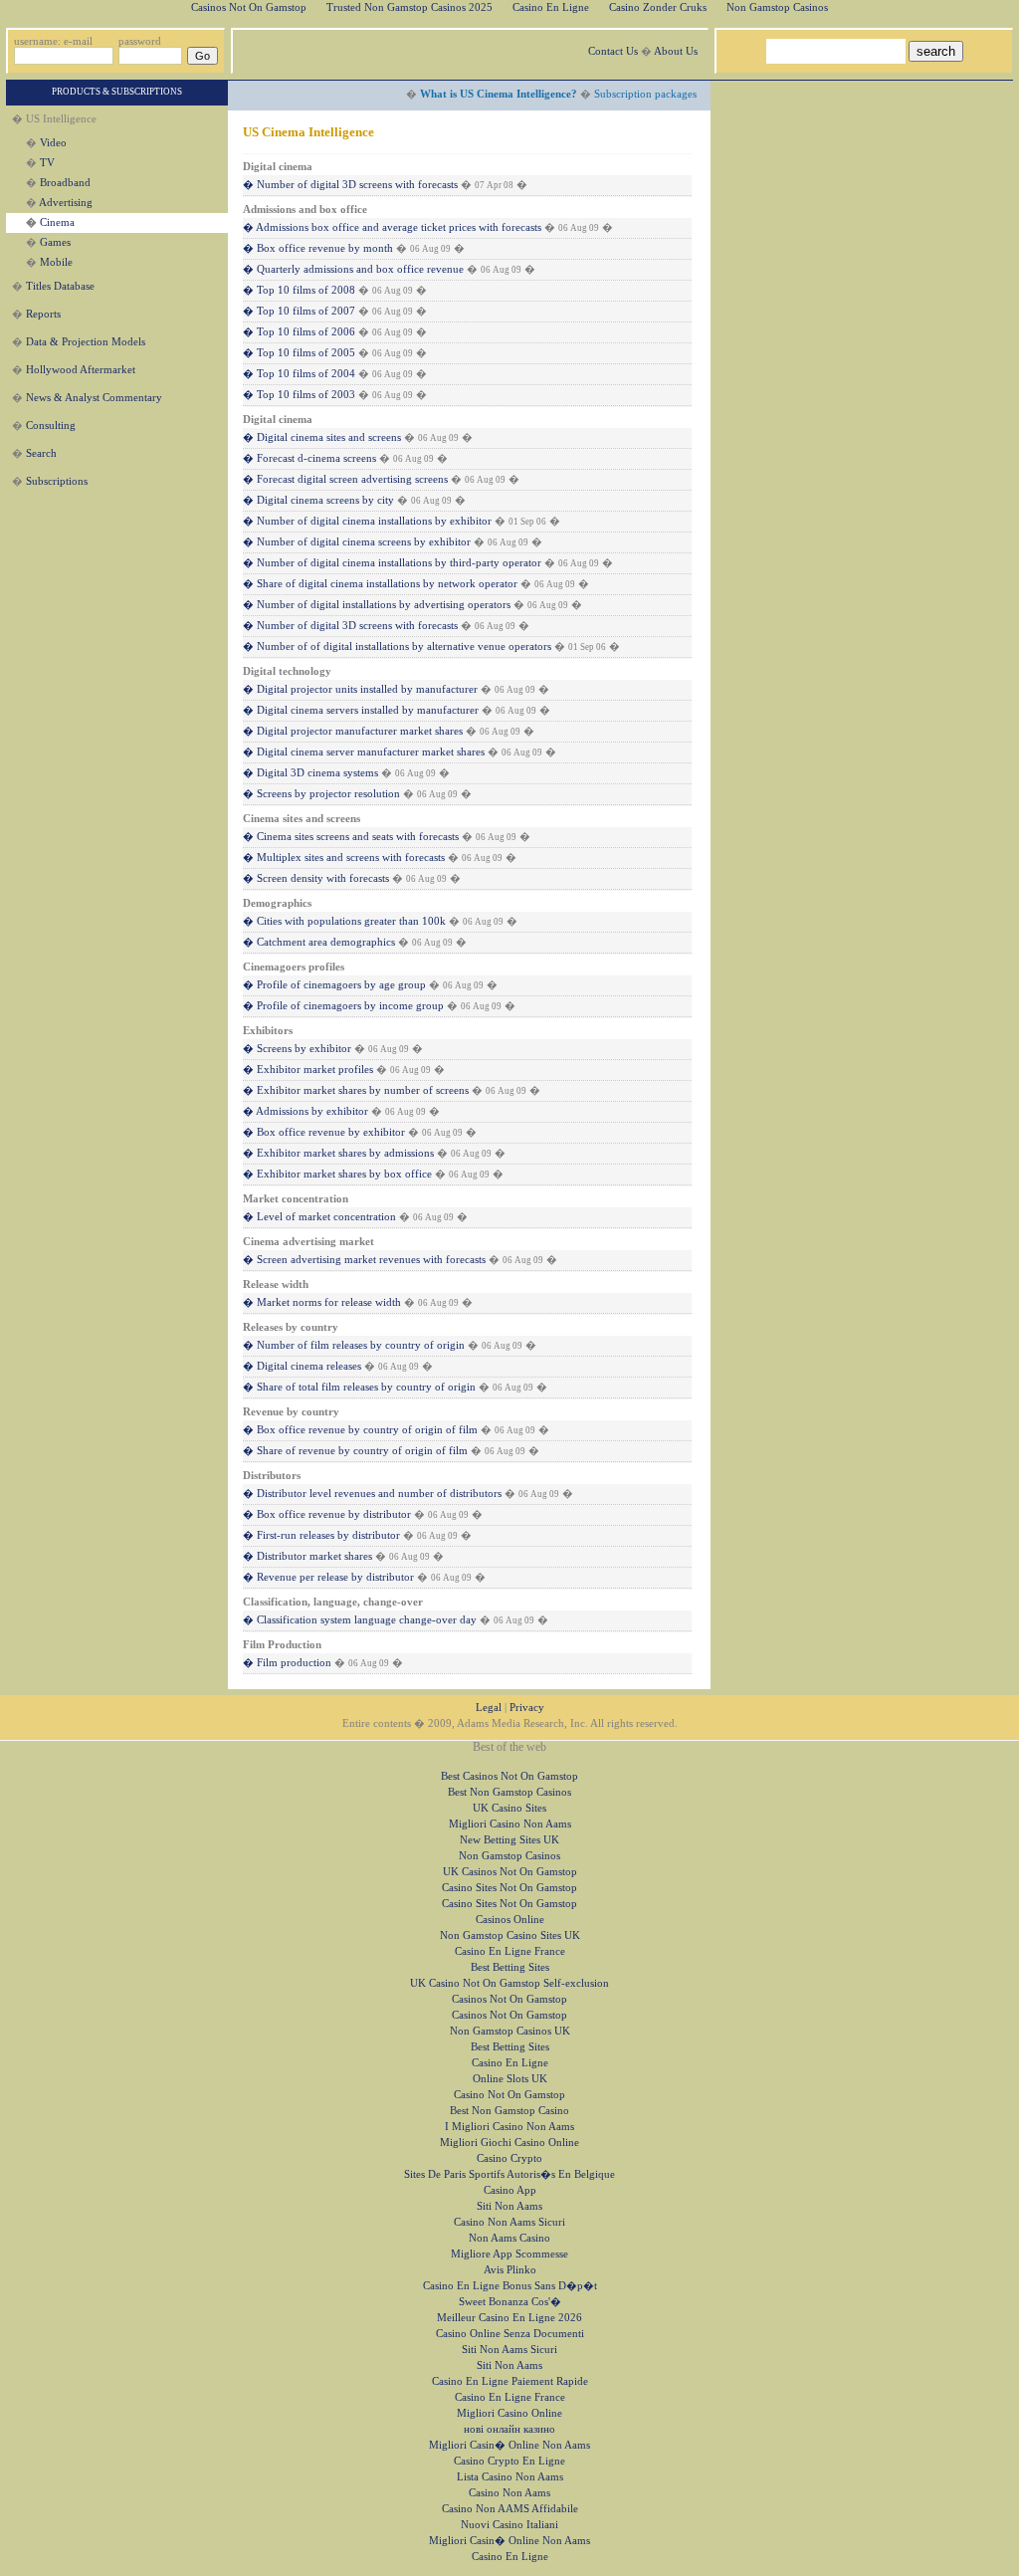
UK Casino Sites (509, 1808)
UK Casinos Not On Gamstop (510, 1872)
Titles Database (60, 286)
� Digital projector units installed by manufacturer (360, 689)
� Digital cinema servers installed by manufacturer (361, 710)
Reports (43, 314)
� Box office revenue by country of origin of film (360, 1430)
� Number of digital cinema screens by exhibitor (357, 542)
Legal (489, 1708)
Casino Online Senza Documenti (510, 2334)
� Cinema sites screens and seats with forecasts (351, 837)
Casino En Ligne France (510, 1951)
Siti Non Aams (509, 2206)
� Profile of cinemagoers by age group (334, 985)
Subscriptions (57, 481)
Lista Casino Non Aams (510, 2477)
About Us (676, 51)
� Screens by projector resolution (321, 794)
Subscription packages (645, 94)
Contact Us (613, 51)
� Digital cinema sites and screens (322, 437)
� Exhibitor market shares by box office (337, 1174)
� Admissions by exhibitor (306, 1111)
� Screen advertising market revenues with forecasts (364, 1260)
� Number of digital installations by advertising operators (377, 605)
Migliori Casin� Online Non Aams (509, 2445)
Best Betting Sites (510, 1967)
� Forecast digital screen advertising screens (345, 479)
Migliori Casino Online (509, 2413)
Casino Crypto (509, 2158)
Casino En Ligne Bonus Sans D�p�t (510, 2286)
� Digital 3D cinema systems (310, 773)
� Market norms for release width (322, 1302)
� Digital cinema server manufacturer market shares (364, 752)
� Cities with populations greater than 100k (344, 921)
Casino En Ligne (510, 2063)
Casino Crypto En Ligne (509, 2461)
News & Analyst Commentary (94, 398)
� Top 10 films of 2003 (299, 395)
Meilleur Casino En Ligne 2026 (509, 2318)
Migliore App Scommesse (509, 2254)
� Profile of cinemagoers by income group (343, 1006)
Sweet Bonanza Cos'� (510, 2302)
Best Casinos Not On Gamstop (509, 1776)
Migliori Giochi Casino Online (509, 2143)
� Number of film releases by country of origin (354, 1345)
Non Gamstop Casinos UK (510, 2031)
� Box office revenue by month (318, 248)
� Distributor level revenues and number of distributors (372, 1494)
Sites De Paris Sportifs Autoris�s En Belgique (509, 2174)
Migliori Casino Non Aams (510, 1824)
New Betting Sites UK (509, 1840)
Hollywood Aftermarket (81, 370)
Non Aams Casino (509, 2238)
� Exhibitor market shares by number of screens (356, 1090)
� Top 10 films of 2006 (299, 332)
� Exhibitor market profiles (308, 1070)
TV (47, 163)
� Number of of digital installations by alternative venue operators (397, 646)
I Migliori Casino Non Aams (509, 2127)
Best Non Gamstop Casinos (509, 1792)
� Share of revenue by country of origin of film (355, 1451)
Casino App (510, 2190)
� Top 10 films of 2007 (299, 311)
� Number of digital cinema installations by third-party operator (392, 563)
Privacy (527, 1708)
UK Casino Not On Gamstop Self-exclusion (509, 1983)
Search (41, 453)
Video (53, 143)
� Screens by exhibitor (297, 1049)
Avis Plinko (510, 2270)
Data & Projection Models (86, 342)
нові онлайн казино (509, 2429)
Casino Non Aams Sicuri (509, 2222)
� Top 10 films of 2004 (299, 374)
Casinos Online (510, 1920)
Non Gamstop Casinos (509, 1856)
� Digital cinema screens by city (318, 500)
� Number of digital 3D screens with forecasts (350, 185)
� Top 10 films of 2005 (299, 353)
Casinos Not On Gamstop (509, 1999)
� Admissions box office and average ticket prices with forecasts (392, 227)
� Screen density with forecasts (316, 878)
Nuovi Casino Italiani (509, 2525)
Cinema (57, 222)
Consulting (51, 426)
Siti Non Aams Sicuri (509, 2350)
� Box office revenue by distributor (327, 1514)
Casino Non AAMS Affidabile (510, 2509)
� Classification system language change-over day (360, 1620)
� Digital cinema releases (302, 1366)
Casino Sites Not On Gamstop (509, 1888)
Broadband (65, 183)
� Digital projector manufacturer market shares (353, 731)
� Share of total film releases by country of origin (359, 1387)
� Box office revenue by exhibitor (324, 1132)
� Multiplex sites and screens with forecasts (344, 858)
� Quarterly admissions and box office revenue (353, 269)
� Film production (287, 1663)
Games (55, 242)
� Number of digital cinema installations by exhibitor (367, 521)
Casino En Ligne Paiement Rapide (510, 2381)
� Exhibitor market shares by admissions (338, 1153)
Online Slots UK (510, 2079)
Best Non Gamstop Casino (509, 2111)
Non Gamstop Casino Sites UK (510, 1935)
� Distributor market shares (307, 1556)
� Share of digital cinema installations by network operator (380, 584)
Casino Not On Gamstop (509, 2095)
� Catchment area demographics (319, 942)
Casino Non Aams (509, 2493)
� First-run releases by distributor (321, 1535)
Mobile (56, 262)
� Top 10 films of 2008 (299, 290)
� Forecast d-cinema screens (309, 458)
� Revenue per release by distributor (328, 1577)
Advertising (66, 203)
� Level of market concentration (319, 1217)
